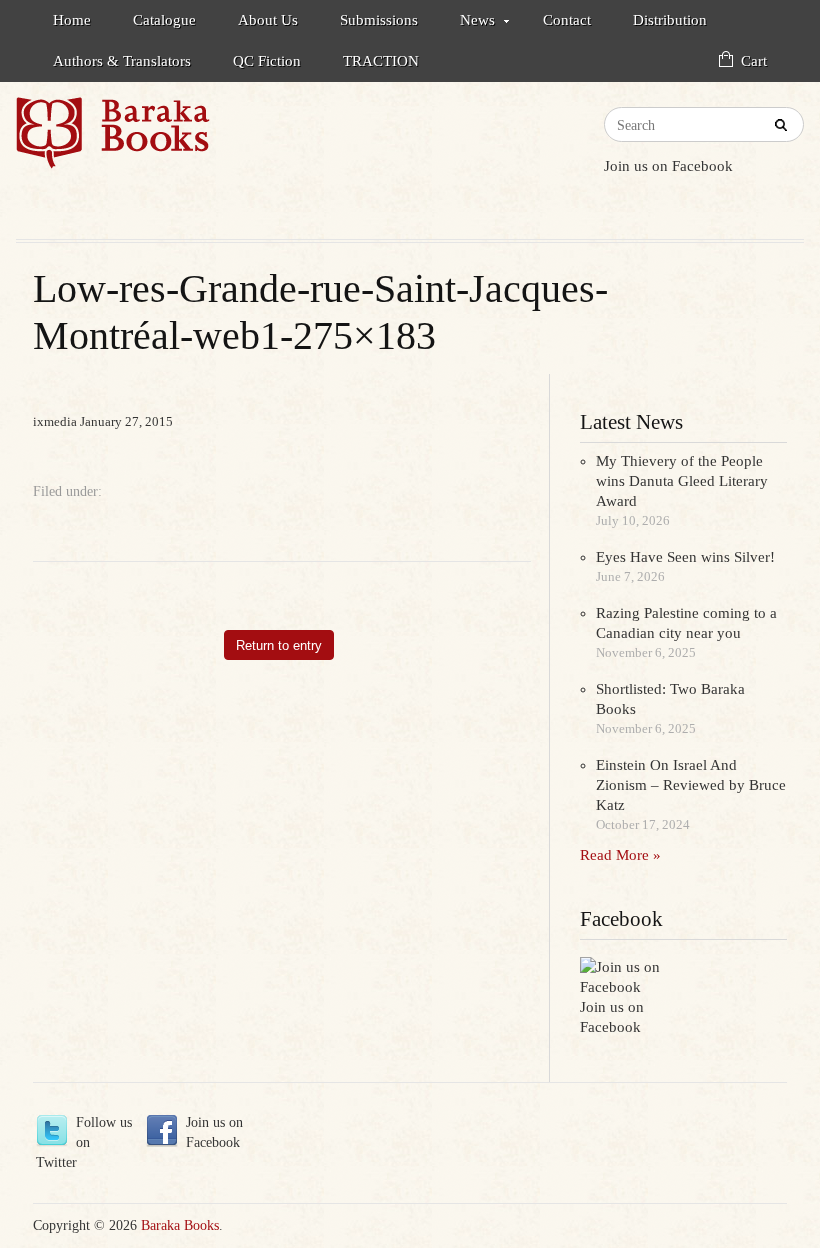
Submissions (379, 20)
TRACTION (381, 61)
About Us (268, 20)
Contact (567, 20)
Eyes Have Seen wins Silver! (685, 557)
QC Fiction (267, 61)
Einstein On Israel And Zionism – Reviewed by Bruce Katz (691, 785)
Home (72, 20)
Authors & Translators (122, 61)
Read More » (620, 855)
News (467, 23)
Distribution (670, 20)
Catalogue (164, 20)
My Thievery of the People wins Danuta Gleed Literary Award (682, 481)
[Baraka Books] (213, 142)
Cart (754, 61)
